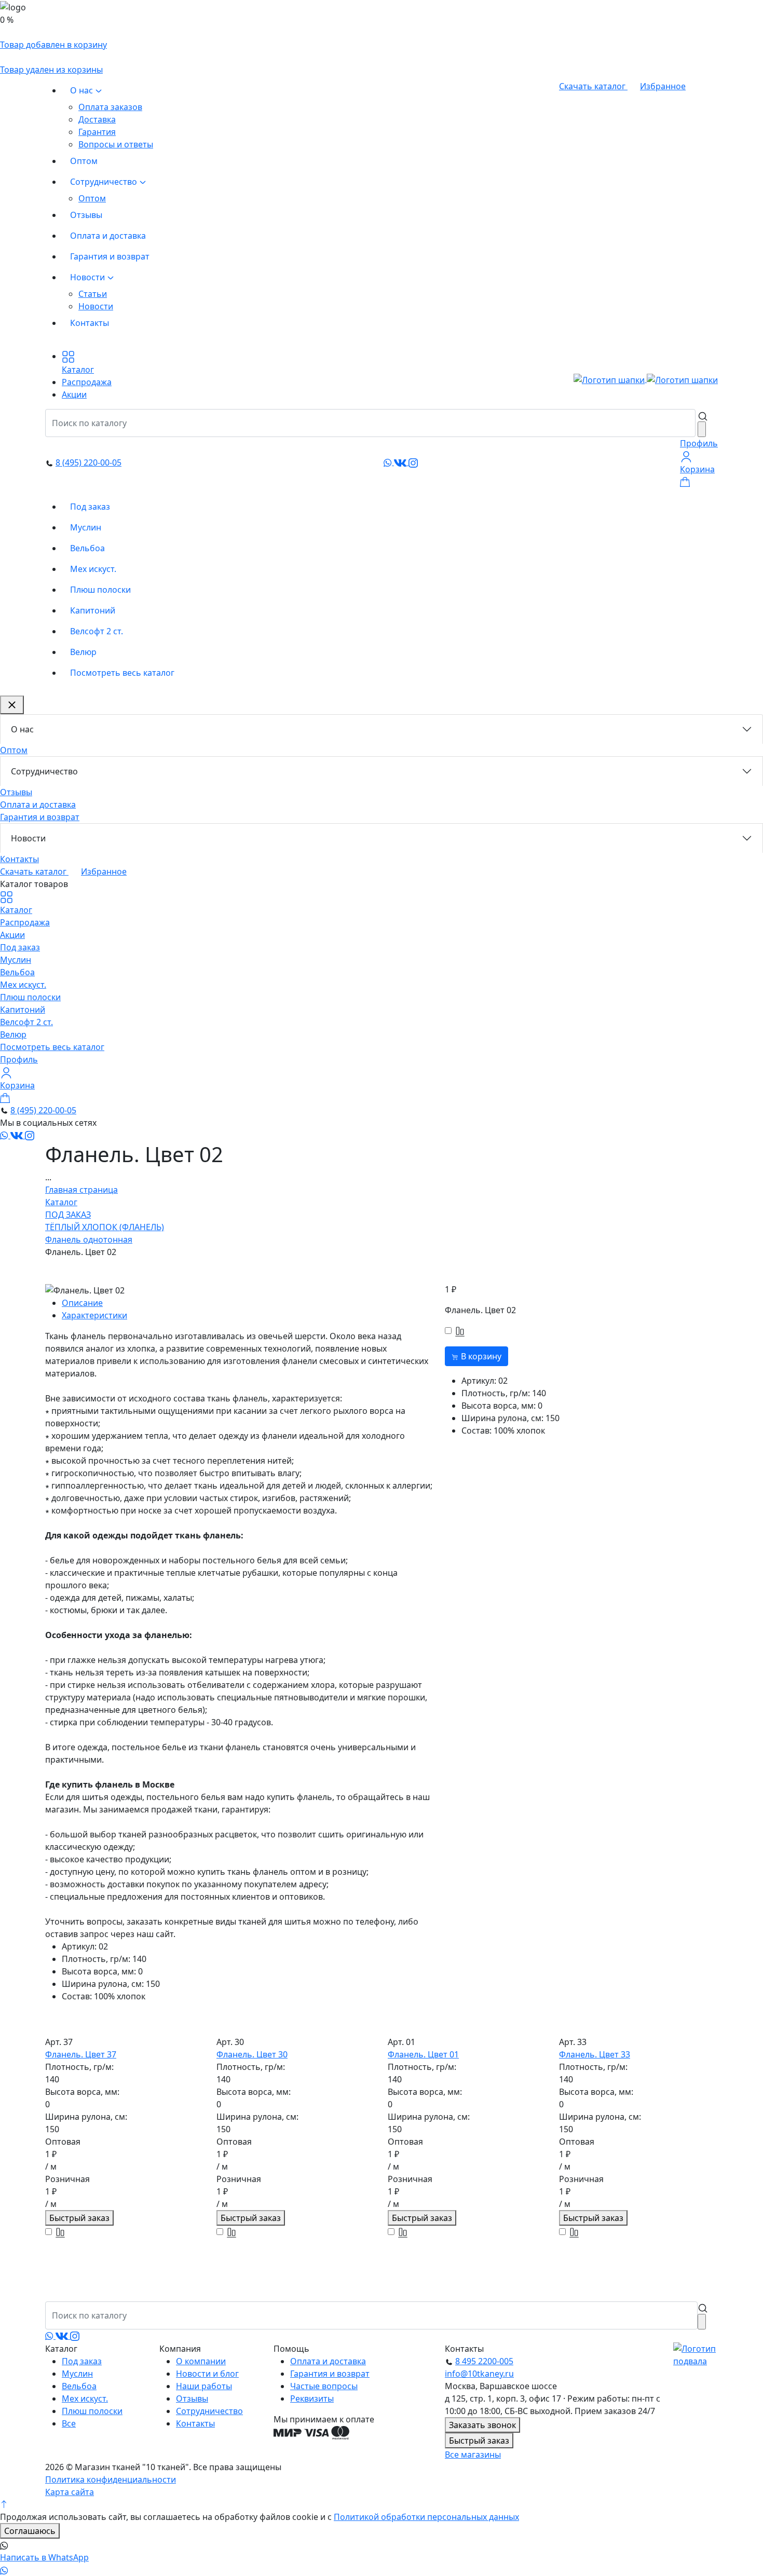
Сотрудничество (105, 182)
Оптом (84, 161)
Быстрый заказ (79, 2218)
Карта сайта (70, 2492)
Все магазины (473, 2455)
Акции (12, 935)
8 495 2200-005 (484, 2361)
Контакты (90, 323)
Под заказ (90, 507)
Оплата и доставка (108, 236)
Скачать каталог (593, 86)
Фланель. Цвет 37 (81, 2054)
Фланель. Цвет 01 (423, 2054)
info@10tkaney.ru (479, 2374)
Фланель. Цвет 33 (595, 2054)
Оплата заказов (110, 107)
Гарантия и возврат (110, 256)
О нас (83, 90)
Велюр (83, 652)
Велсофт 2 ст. (97, 631)
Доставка (97, 119)
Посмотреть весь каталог (122, 673)
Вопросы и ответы (116, 144)
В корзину (480, 1356)
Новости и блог (207, 2374)
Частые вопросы (324, 2386)
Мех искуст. (93, 569)
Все (69, 2423)
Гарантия (97, 132)
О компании (201, 2361)
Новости (88, 277)
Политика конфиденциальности (111, 2479)
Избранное (663, 86)
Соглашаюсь (30, 2531)
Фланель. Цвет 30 (252, 2054)
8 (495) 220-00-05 (88, 462)
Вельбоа (87, 548)
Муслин (86, 527)
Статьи (93, 294)
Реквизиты (312, 2398)
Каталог (16, 910)
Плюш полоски (100, 590)
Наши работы (204, 2386)
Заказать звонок (482, 2425)
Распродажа (25, 922)
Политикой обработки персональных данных (426, 2517)
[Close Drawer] (12, 705)
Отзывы (86, 215)
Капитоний (93, 610)
